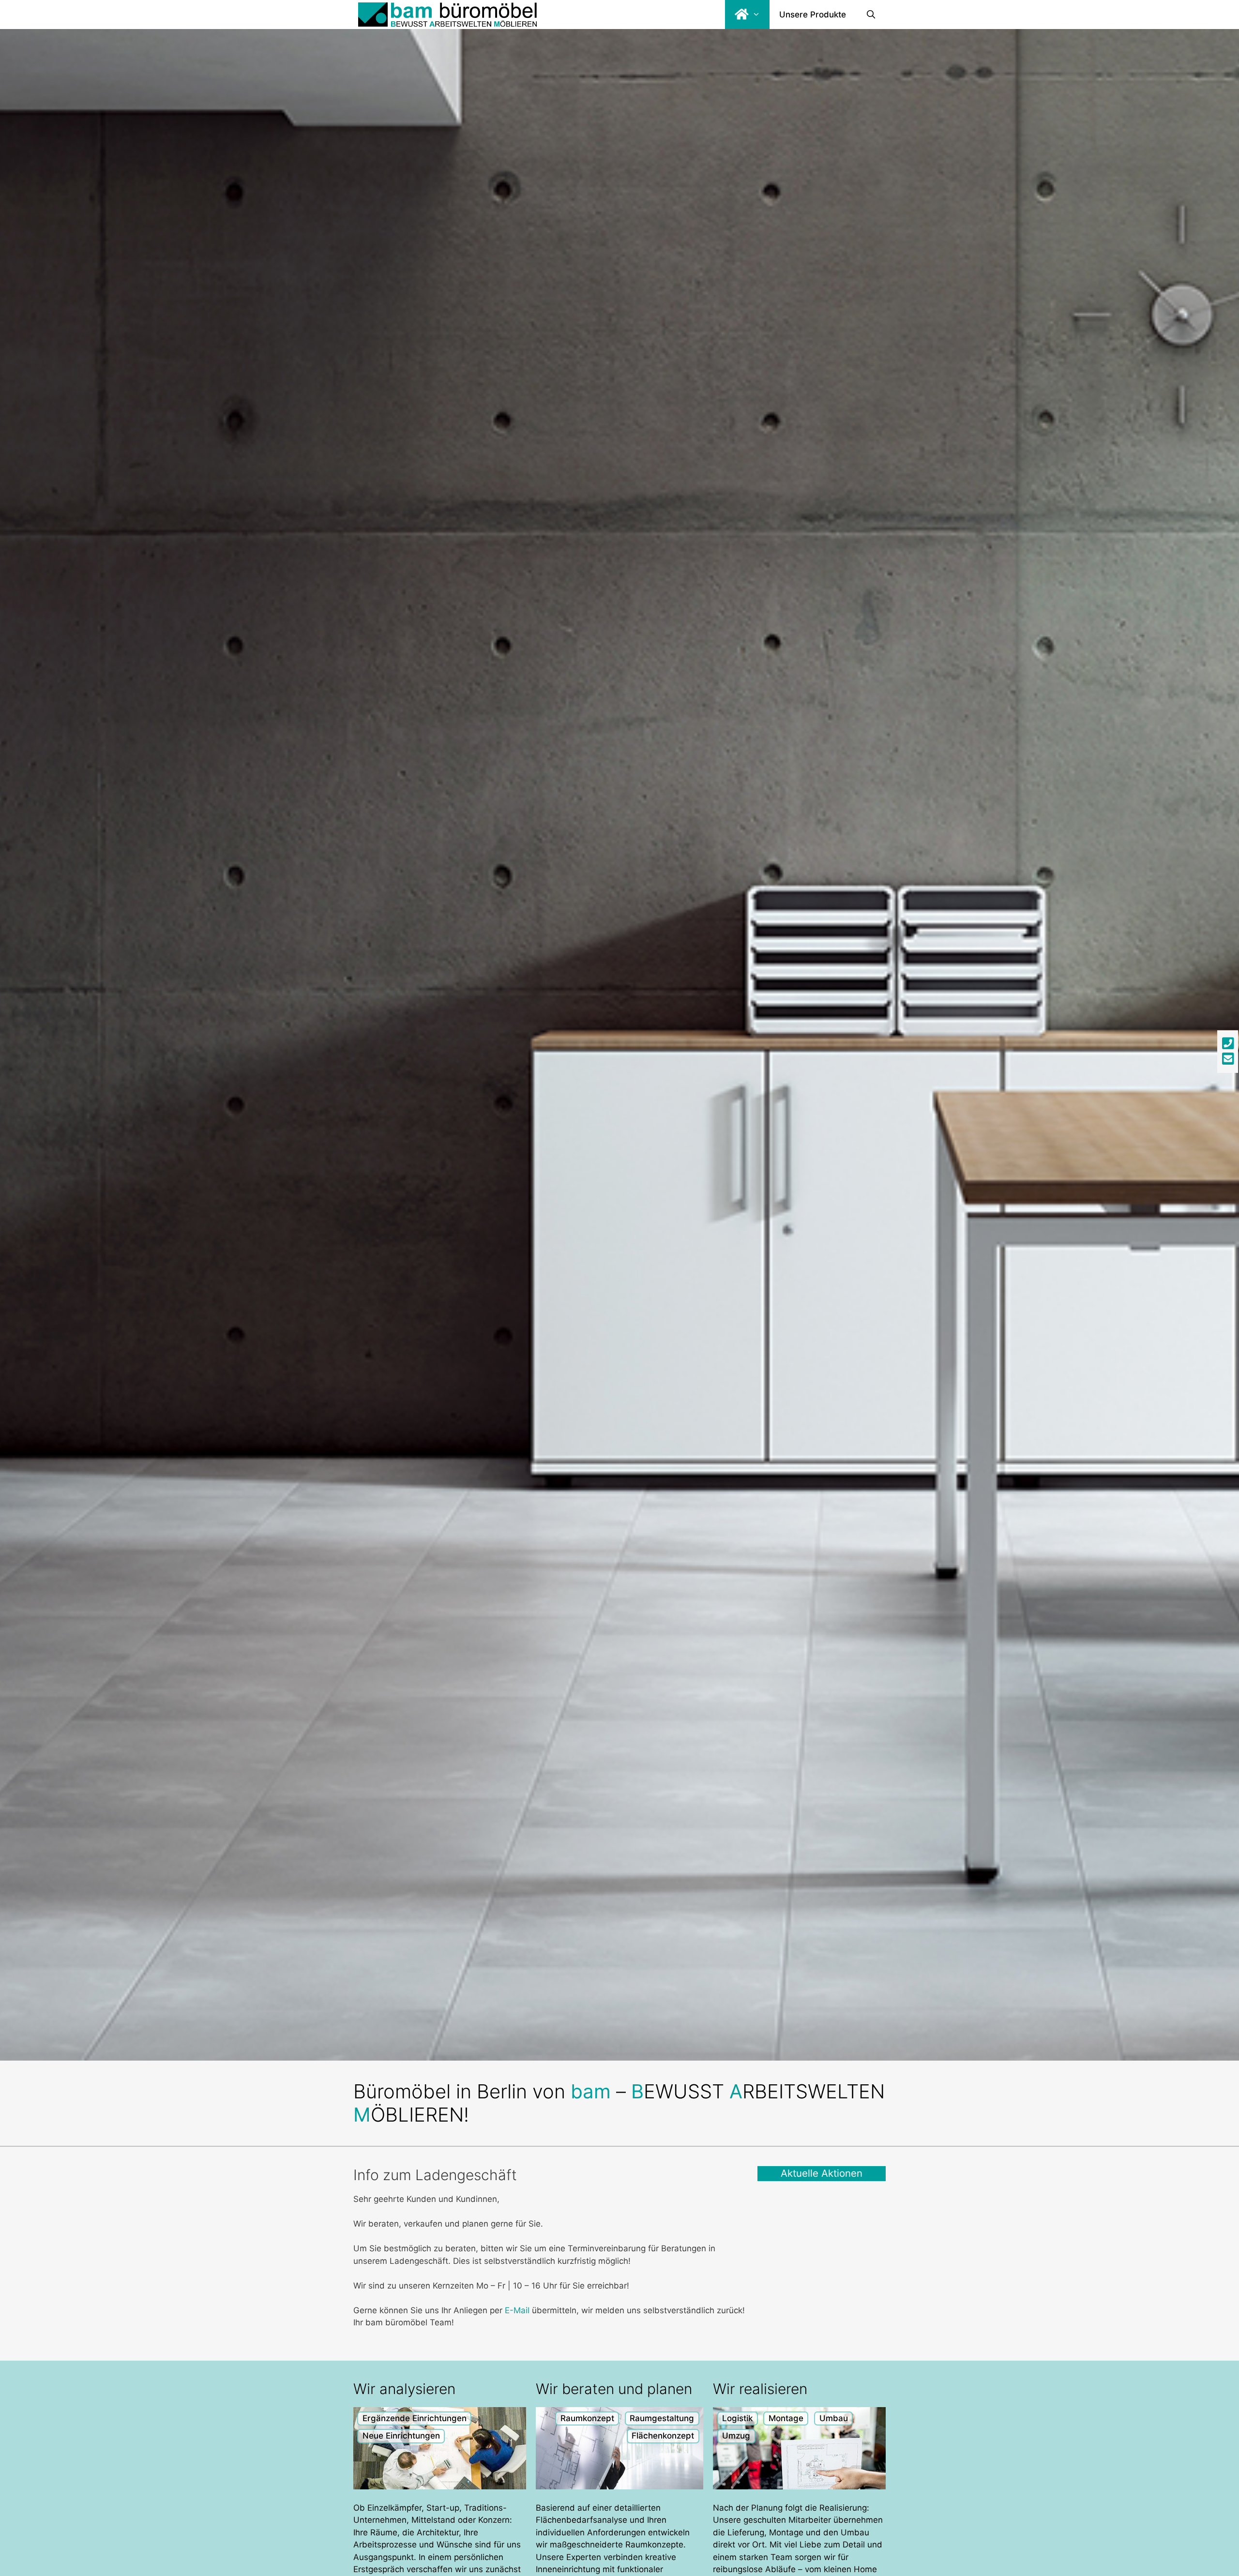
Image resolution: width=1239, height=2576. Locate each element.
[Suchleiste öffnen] (871, 15)
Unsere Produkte (813, 15)
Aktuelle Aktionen (822, 2173)
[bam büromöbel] (447, 15)
